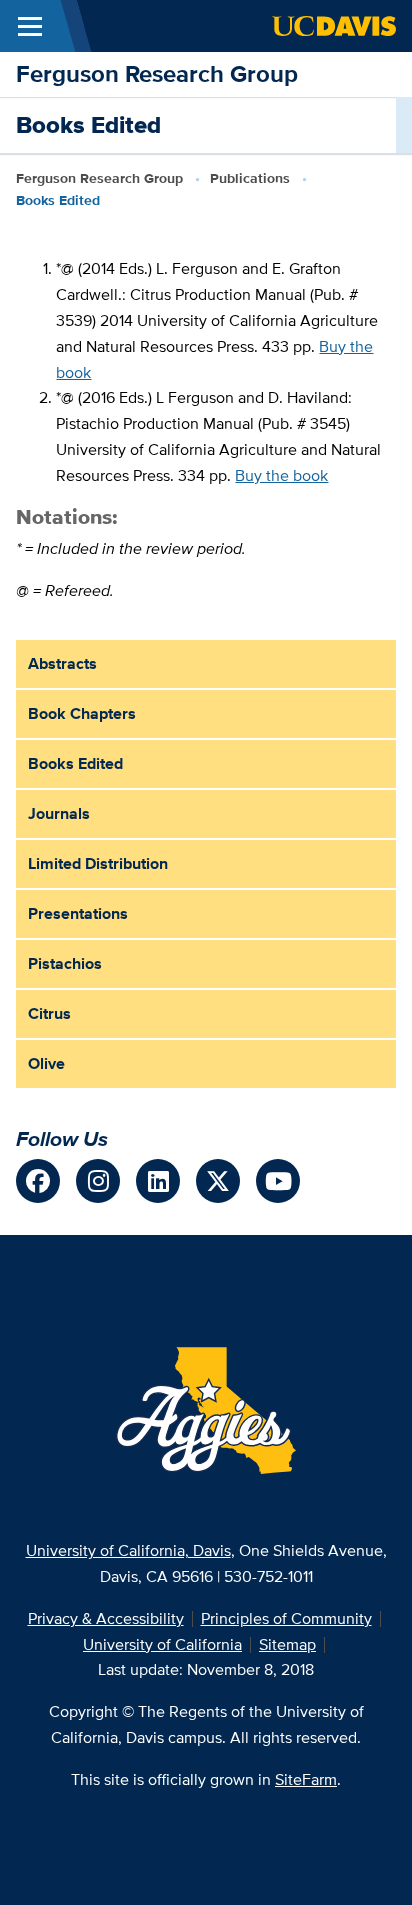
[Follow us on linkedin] (158, 1181)
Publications (250, 178)
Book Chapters (82, 713)
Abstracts (62, 663)
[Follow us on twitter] (218, 1181)
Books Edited (75, 763)
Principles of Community (286, 1618)
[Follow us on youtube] (278, 1181)
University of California (162, 1644)
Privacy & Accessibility (106, 1618)
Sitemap (287, 1644)
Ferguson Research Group (157, 73)
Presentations (78, 913)
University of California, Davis (128, 1550)
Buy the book (281, 475)
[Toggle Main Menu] (30, 26)
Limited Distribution (98, 863)
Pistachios (65, 963)
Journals (59, 813)
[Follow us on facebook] (38, 1181)
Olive (46, 1063)
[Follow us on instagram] (98, 1181)
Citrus (49, 1013)
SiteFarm (306, 1779)
